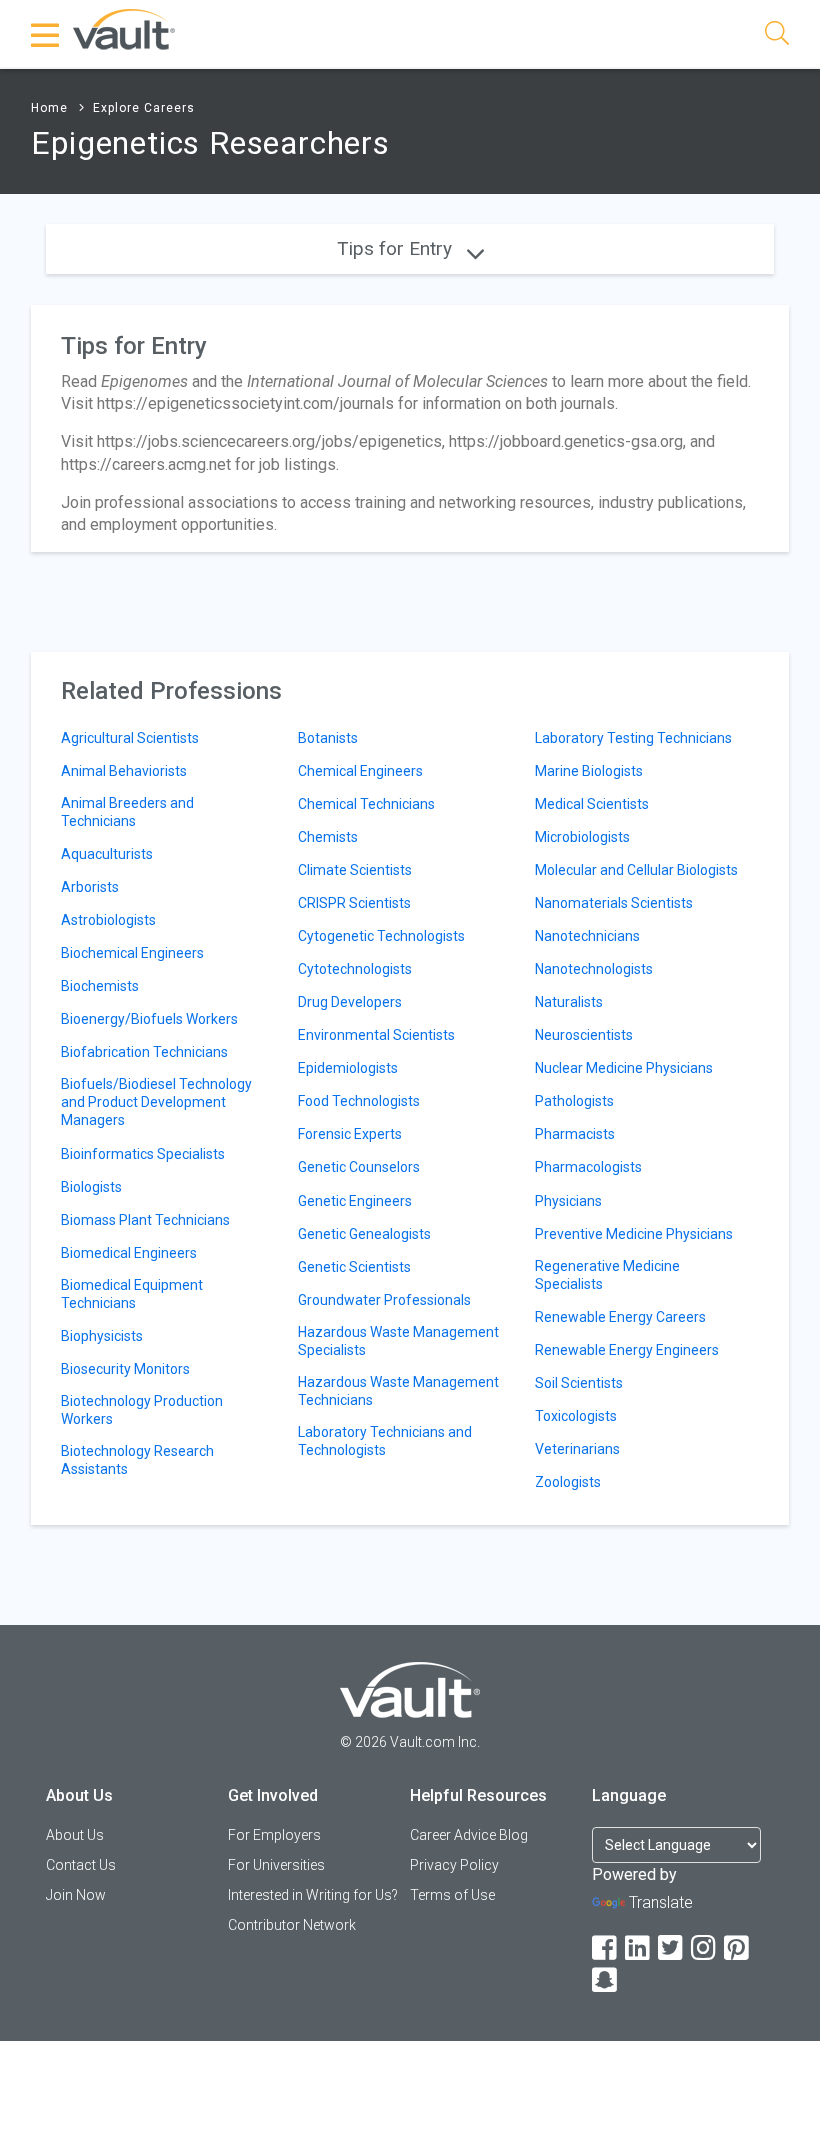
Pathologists (574, 1101)
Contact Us (81, 1865)
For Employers (274, 1835)
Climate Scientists (355, 870)
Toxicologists (576, 1416)
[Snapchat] (606, 1980)
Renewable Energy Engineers (627, 1350)
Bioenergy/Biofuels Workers (149, 1019)
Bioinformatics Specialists (143, 1154)
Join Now (76, 1895)
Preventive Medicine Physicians (634, 1234)
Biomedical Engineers (129, 1253)
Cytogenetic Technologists (381, 936)
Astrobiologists (108, 920)
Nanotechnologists (594, 969)
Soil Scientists (579, 1383)
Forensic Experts (350, 1134)
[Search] (777, 36)
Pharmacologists (588, 1167)
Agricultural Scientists (130, 738)
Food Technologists (359, 1101)
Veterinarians (577, 1449)
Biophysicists (102, 1336)
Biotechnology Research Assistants (137, 1460)
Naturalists (569, 1002)
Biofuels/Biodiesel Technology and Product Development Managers (156, 1102)
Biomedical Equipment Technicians (132, 1294)
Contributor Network (292, 1925)
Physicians (568, 1201)
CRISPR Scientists (354, 903)
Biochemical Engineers (132, 953)
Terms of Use (452, 1895)
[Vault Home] (124, 28)
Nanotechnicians (587, 936)
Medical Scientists (592, 804)
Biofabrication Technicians (144, 1052)
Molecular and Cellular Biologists (636, 870)
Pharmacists (575, 1134)
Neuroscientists (584, 1035)
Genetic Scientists (354, 1267)
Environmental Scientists (376, 1035)
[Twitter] (672, 1948)
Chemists (328, 837)
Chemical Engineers (360, 771)
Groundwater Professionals (384, 1300)
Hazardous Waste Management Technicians (398, 1391)
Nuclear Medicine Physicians (624, 1068)
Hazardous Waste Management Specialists (398, 1341)
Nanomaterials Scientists (614, 903)
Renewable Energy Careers (620, 1317)
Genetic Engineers (355, 1201)
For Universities (276, 1865)
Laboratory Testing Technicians (633, 738)
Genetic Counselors (359, 1167)
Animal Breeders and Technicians (127, 812)
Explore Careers (144, 108)
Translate (661, 1902)
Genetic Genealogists (364, 1234)
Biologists (91, 1187)
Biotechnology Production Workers (142, 1410)
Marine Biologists (589, 771)
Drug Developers (350, 1002)
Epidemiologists (348, 1068)
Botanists (328, 738)
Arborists (90, 887)
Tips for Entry (397, 248)
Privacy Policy (454, 1865)
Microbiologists (582, 837)
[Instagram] (705, 1948)
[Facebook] (606, 1948)
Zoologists (568, 1482)
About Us (75, 1835)
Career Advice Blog (469, 1835)
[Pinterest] (738, 1948)
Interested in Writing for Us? (313, 1895)
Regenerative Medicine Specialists (607, 1275)
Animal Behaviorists (124, 771)
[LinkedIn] (639, 1948)
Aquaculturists (107, 854)
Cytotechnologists (355, 969)
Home (49, 108)
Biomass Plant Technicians (145, 1220)
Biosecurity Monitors (125, 1369)
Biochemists (100, 986)
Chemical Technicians (366, 804)
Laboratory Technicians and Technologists (385, 1441)
